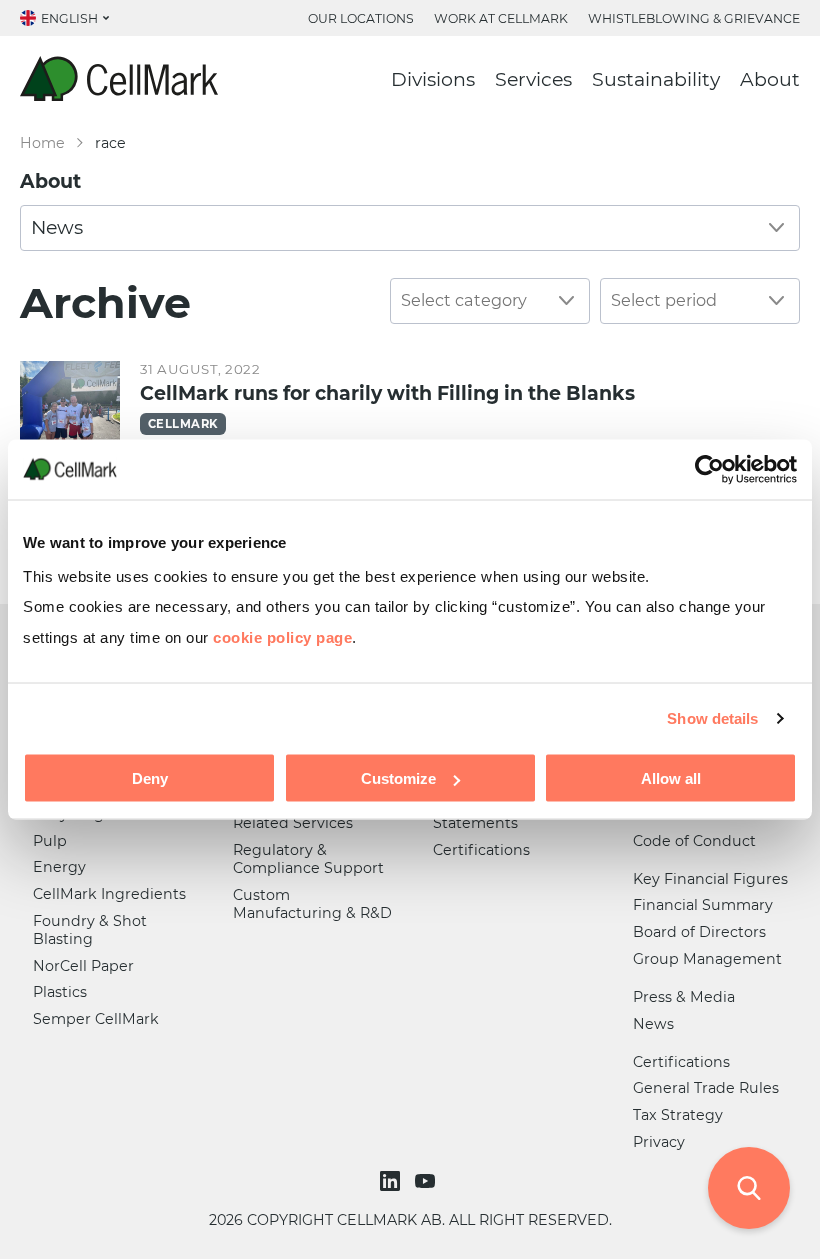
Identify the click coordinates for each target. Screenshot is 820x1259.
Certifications (481, 850)
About (770, 79)
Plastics (60, 992)
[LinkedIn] (392, 1181)
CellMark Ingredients (109, 894)
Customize (398, 778)
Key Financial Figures (710, 879)
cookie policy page (282, 636)
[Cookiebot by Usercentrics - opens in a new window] (709, 469)
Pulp (50, 841)
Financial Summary (703, 905)
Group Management (707, 959)
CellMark (183, 424)
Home (42, 143)
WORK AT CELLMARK (501, 18)
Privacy (659, 1142)
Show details (712, 717)
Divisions (433, 79)
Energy (59, 867)
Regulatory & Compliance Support (308, 859)
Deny (150, 778)
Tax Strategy (678, 1115)
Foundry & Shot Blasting (90, 930)
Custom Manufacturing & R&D (312, 904)
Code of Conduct (694, 841)
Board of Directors (699, 932)
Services (533, 79)
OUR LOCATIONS (361, 18)
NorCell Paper (83, 966)
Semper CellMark (96, 1019)
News (653, 1024)
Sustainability (656, 79)
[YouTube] (427, 1181)
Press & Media (684, 997)
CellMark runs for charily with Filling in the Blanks (387, 393)
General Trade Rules (706, 1088)
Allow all (671, 778)
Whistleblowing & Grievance (694, 18)
